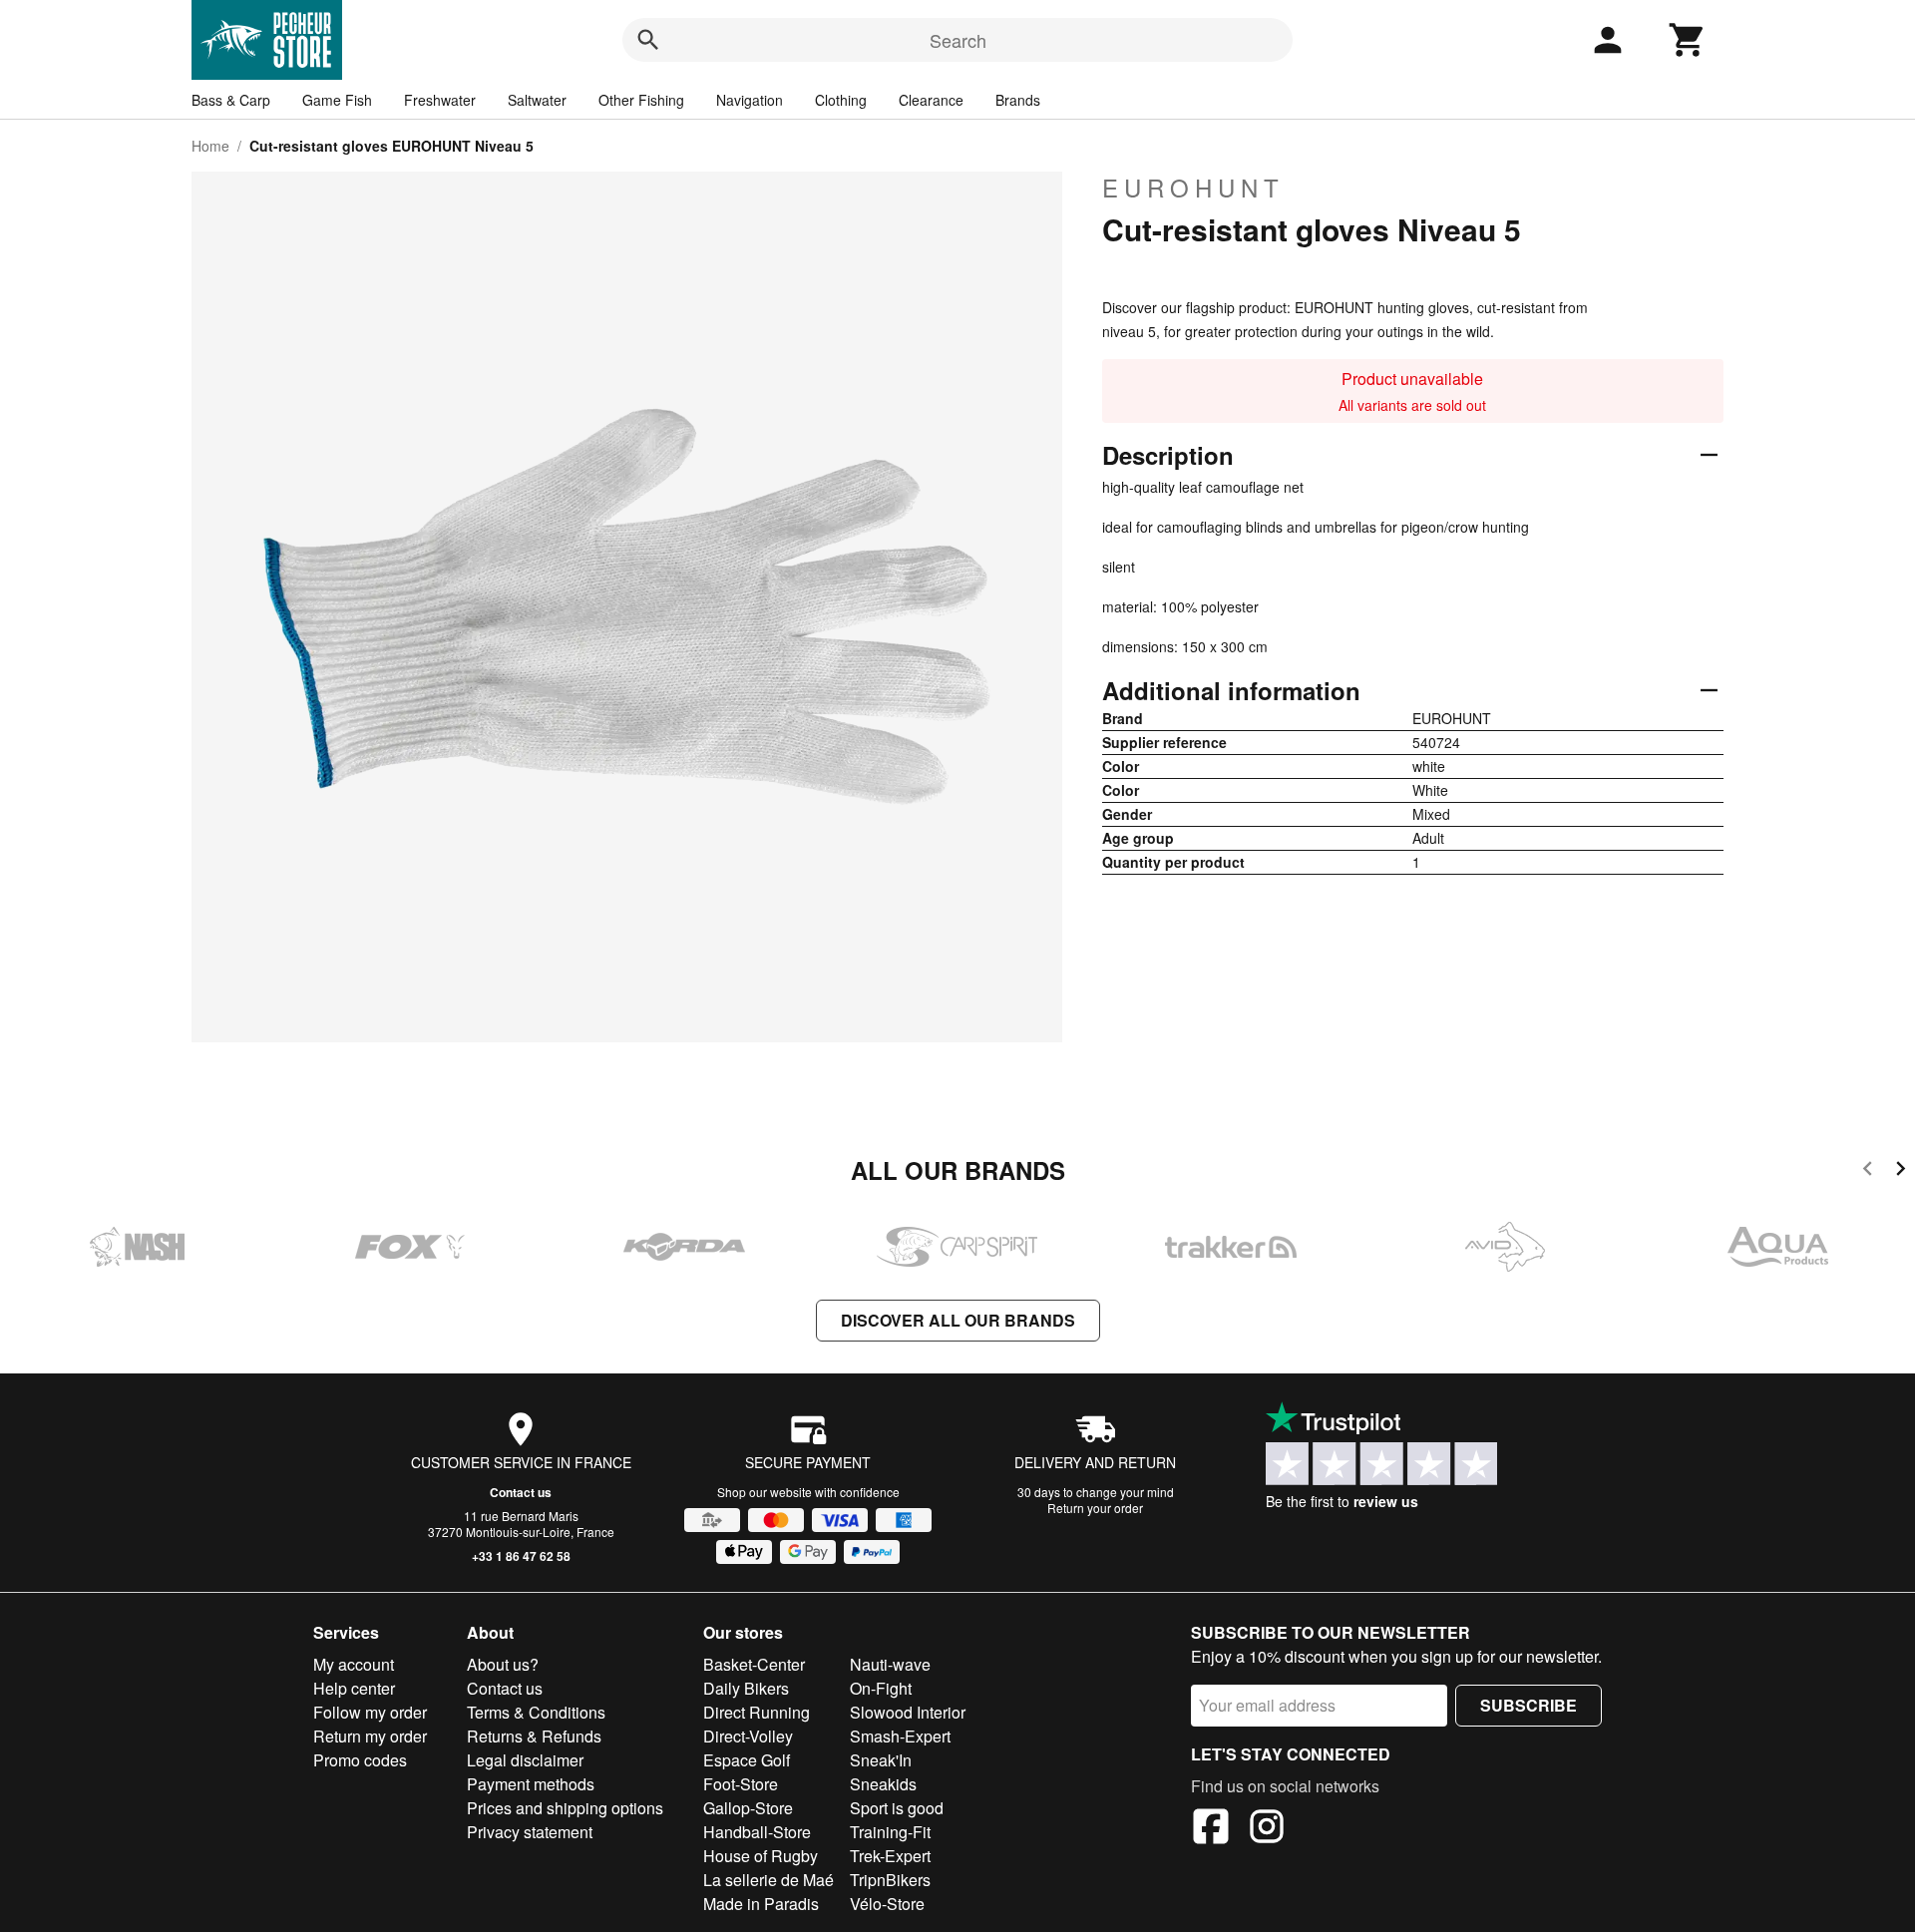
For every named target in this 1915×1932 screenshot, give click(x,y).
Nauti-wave (890, 1664)
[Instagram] (1267, 1829)
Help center (354, 1688)
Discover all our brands (958, 1320)
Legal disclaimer (525, 1760)
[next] (1901, 1171)
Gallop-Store (748, 1808)
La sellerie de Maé (768, 1880)
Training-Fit (890, 1832)
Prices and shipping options (565, 1808)
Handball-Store (757, 1832)
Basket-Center (754, 1664)
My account (354, 1664)
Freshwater (440, 100)
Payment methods (531, 1784)
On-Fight (881, 1688)
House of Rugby (761, 1856)
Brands (1018, 100)
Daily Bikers (746, 1688)
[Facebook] (1211, 1829)
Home (210, 146)
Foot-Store (741, 1784)
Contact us (521, 1492)
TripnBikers (890, 1880)
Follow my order (370, 1712)
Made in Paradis (761, 1904)
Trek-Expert (890, 1856)
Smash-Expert (900, 1736)
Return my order (370, 1736)
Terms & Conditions (536, 1712)
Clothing (841, 100)
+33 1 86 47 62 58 (521, 1556)
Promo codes (360, 1760)
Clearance (931, 100)
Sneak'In (881, 1760)
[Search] (648, 40)
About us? (503, 1664)
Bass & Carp (231, 100)
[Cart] (1688, 40)
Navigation (750, 100)
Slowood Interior (908, 1712)
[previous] (1868, 1171)
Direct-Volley (748, 1736)
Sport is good (897, 1808)
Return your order (1095, 1508)
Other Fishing (641, 100)
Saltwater (537, 100)
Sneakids (883, 1784)
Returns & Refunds (534, 1736)
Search (958, 40)
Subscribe (1529, 1705)
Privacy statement (530, 1832)
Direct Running (757, 1712)
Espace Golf (747, 1760)
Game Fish (337, 100)
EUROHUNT (1193, 188)
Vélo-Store (887, 1904)
